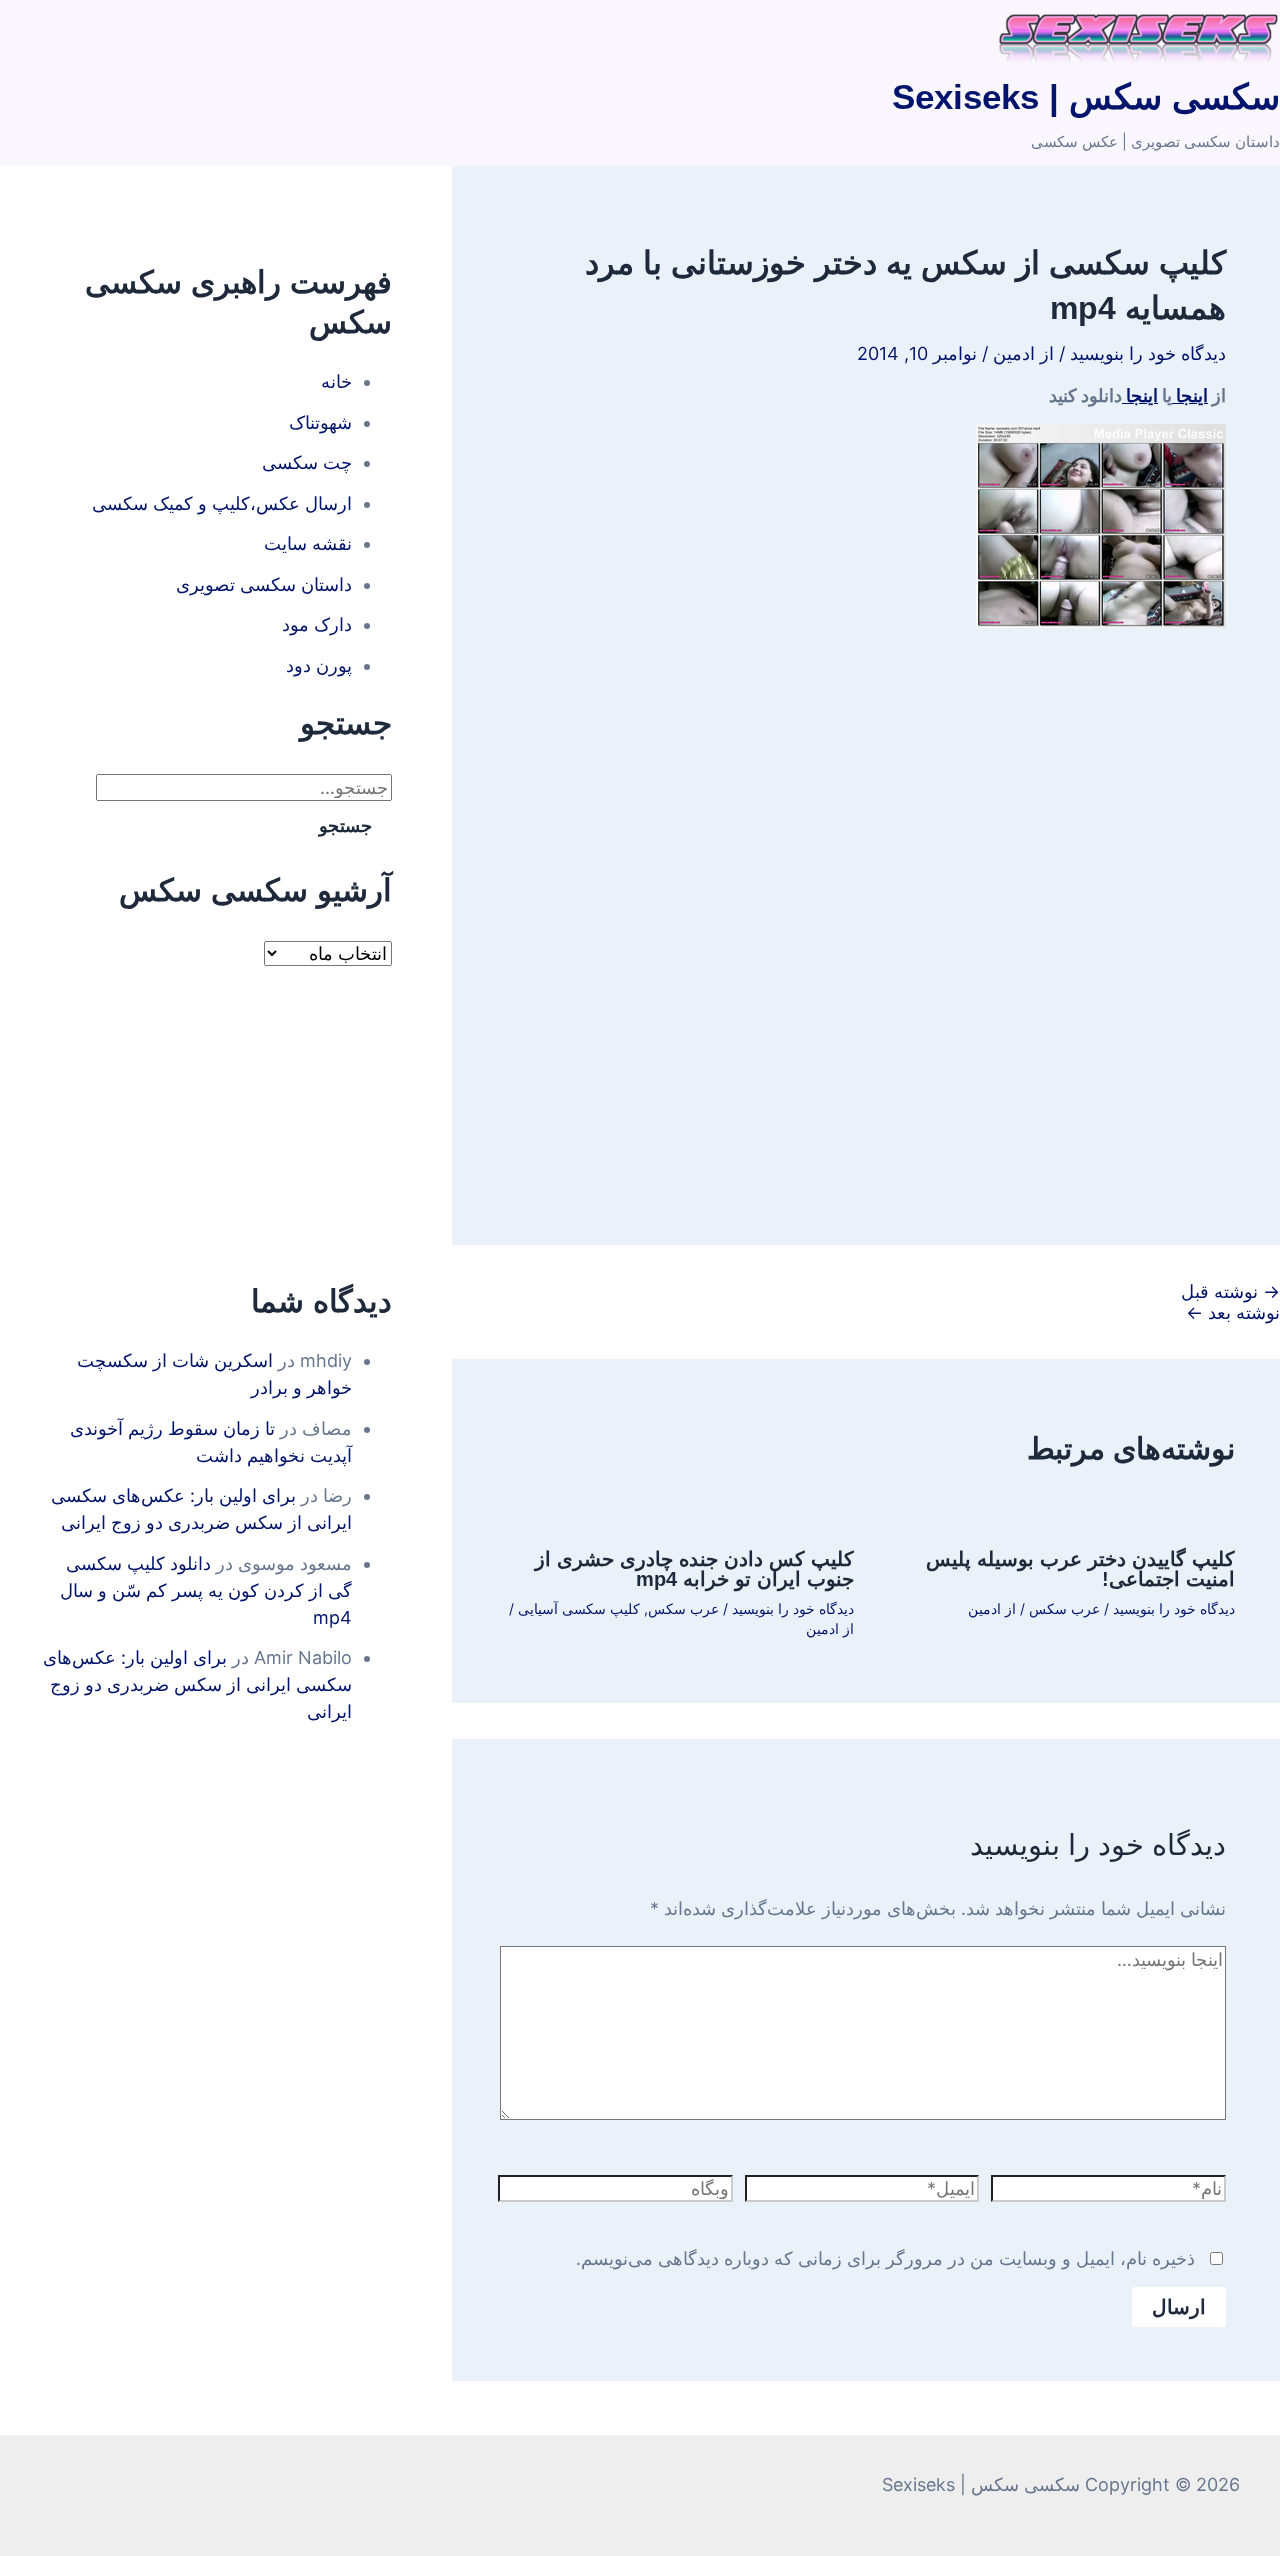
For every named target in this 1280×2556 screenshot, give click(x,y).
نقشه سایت (308, 543)
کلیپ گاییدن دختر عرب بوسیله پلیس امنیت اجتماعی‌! (1080, 1569)
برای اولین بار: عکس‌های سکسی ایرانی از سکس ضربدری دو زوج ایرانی (197, 1684)
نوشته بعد (1233, 1312)
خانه (336, 381)
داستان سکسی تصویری (264, 584)
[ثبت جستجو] (71, 788)
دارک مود (317, 624)
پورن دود (319, 665)
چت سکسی (307, 462)
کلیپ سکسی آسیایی (579, 1608)
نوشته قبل (1230, 1291)
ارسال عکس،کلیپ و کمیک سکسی (222, 503)
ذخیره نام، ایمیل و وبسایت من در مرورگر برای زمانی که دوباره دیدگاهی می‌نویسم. (885, 2258)
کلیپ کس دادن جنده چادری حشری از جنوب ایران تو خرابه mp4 (694, 1569)
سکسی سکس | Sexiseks (1086, 96)
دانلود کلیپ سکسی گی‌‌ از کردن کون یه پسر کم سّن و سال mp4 (206, 1590)
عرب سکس (1064, 1608)
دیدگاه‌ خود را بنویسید (1148, 353)
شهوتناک (320, 422)
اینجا (1190, 395)
